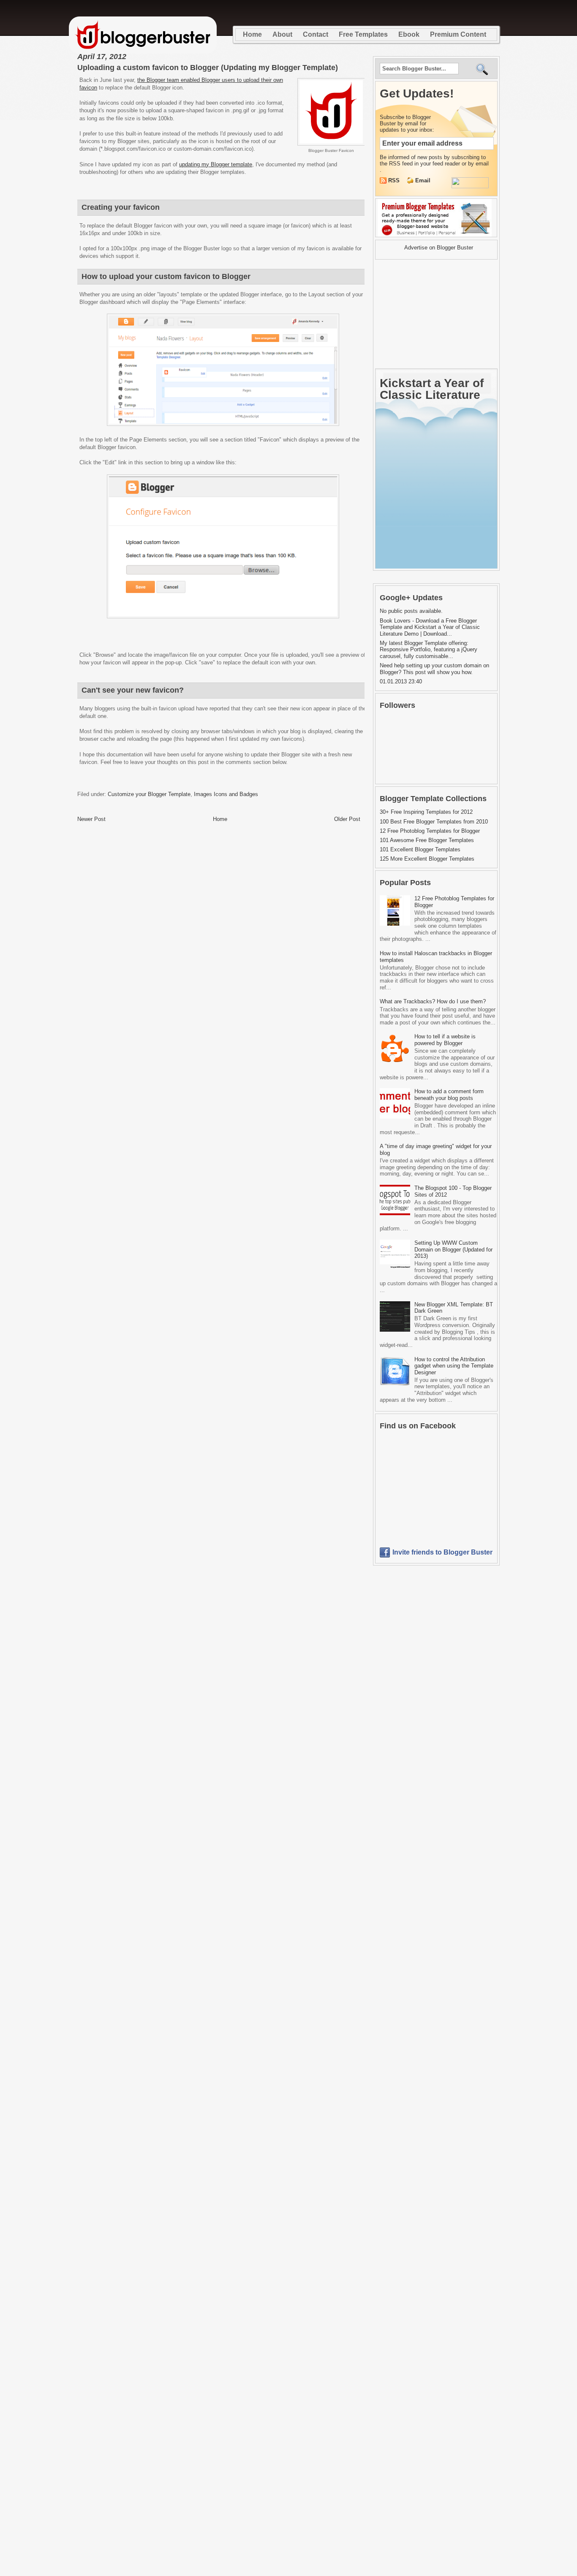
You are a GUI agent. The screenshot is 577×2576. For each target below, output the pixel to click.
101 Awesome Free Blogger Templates (427, 840)
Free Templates (363, 34)
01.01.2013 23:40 (401, 681)
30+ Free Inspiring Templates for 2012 (426, 812)
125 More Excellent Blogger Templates (427, 859)
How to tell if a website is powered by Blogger (445, 1040)
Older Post (347, 819)
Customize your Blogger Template (149, 794)
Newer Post (91, 819)
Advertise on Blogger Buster (439, 248)
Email (423, 180)
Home (252, 34)
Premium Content (458, 34)
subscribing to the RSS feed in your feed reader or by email (434, 160)
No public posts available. (411, 611)
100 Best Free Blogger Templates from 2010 (434, 822)
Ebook (409, 34)
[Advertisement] (428, 314)
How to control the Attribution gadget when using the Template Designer (454, 1366)
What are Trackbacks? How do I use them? (433, 1001)
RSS (395, 180)
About (282, 34)
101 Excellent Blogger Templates (420, 849)
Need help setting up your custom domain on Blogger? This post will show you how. (434, 669)
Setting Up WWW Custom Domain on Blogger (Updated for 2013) (453, 1249)
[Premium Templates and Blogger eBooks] (436, 237)
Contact (316, 34)
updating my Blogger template (216, 164)
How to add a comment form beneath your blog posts (449, 1095)
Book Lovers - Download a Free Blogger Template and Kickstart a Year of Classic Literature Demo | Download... (430, 627)
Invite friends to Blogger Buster (442, 1552)
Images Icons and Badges (226, 794)
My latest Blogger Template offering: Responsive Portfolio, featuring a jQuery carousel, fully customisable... (429, 650)
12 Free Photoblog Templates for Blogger (430, 831)
